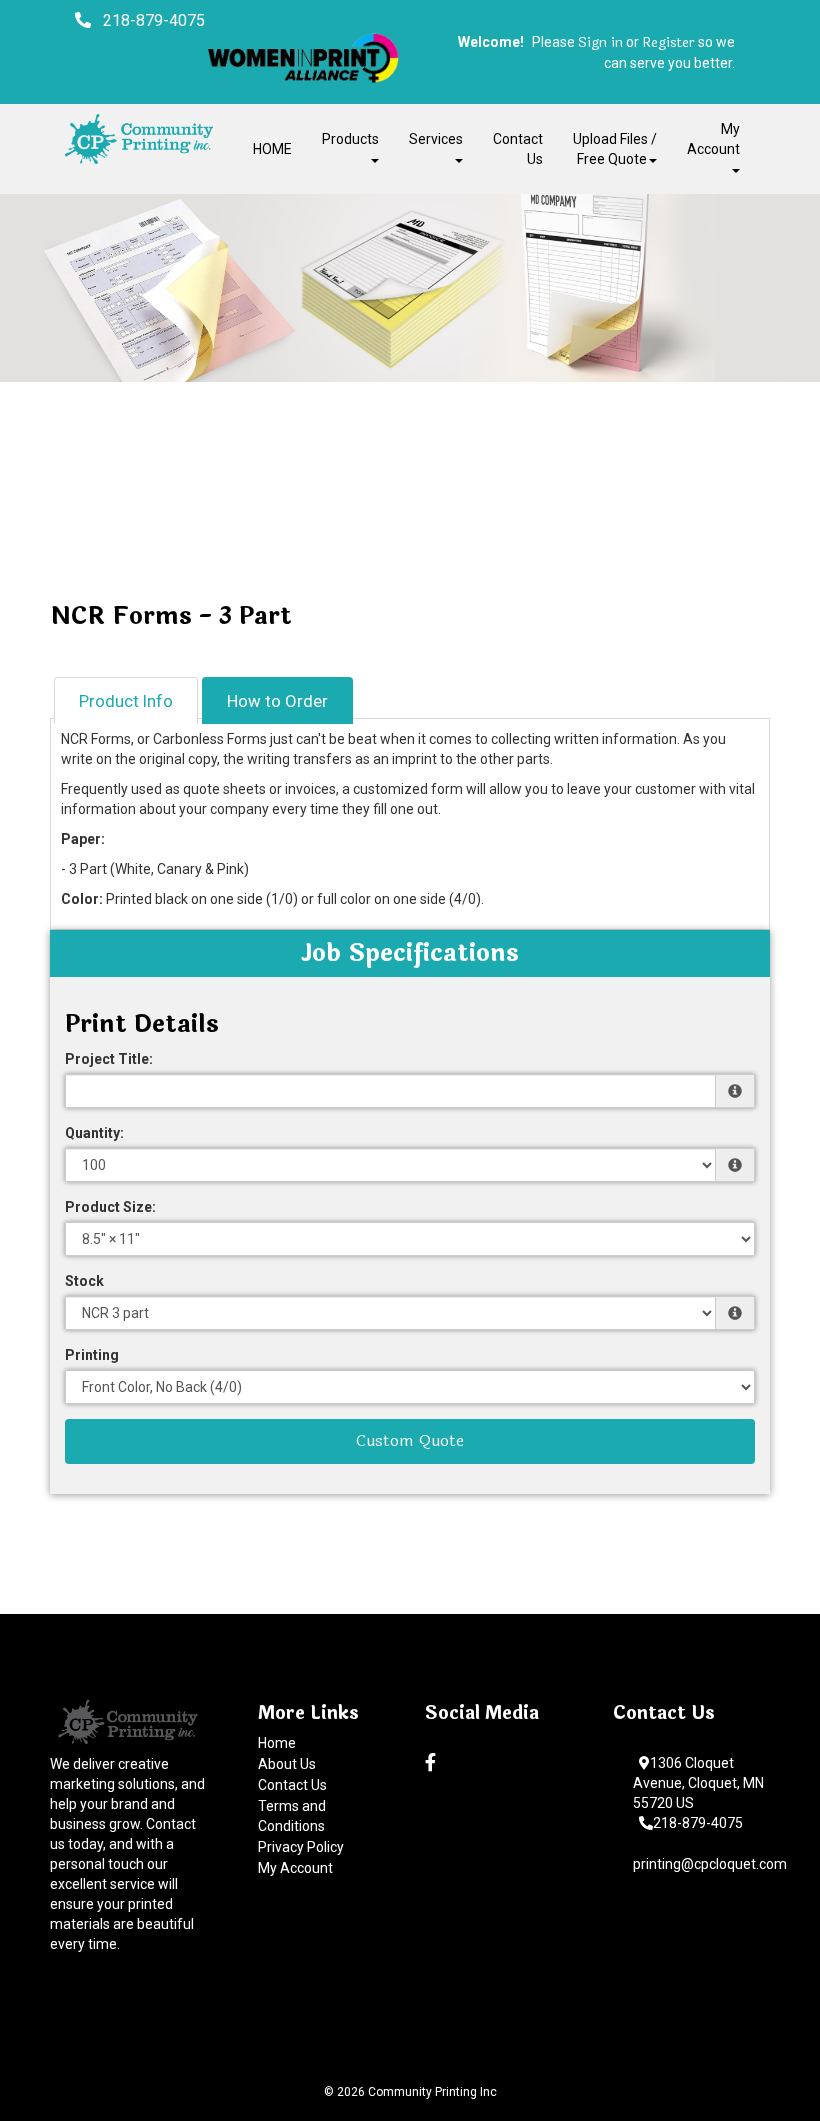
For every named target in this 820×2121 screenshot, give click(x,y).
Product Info (126, 701)
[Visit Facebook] (433, 1763)
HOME (272, 149)
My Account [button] (713, 139)
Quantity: (94, 1133)
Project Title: (109, 1059)
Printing (92, 1355)
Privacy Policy (301, 1847)
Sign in (600, 43)
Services (436, 139)
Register (668, 43)
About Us (287, 1764)
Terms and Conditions (292, 1816)
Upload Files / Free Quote (615, 149)
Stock (84, 1281)
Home (277, 1743)
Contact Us (518, 149)
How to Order (277, 701)
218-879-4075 (698, 1823)
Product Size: (110, 1207)
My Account (295, 1868)
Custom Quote (410, 1440)
